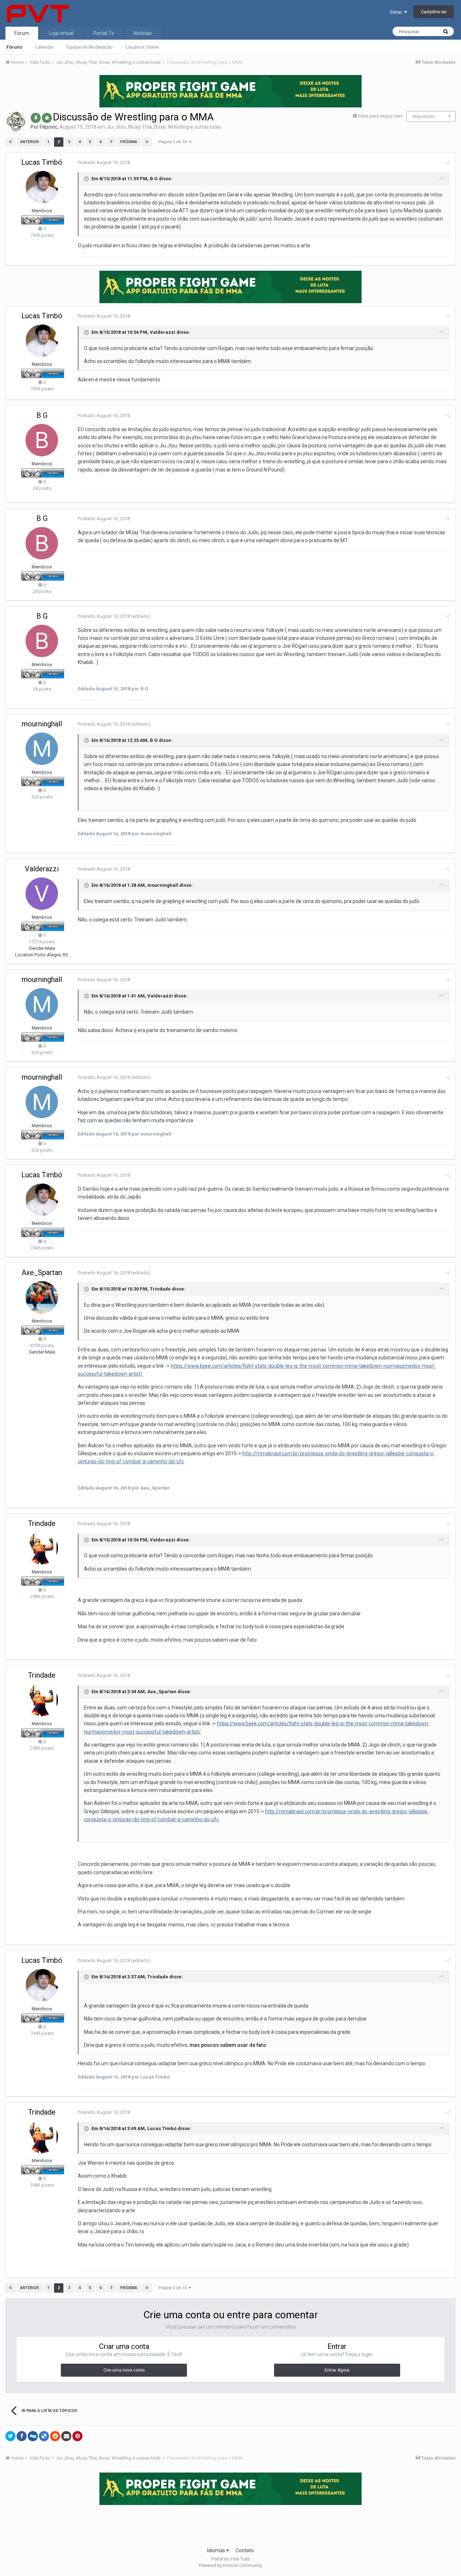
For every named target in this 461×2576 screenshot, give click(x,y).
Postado (104, 162)
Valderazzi (163, 332)
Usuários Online (142, 47)
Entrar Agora (337, 2370)
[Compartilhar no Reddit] (55, 2436)
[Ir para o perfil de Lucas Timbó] (42, 187)
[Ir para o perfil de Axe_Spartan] (42, 1297)
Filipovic (48, 127)
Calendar (44, 47)
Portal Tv (104, 33)
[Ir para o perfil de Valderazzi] (42, 894)
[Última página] (147, 142)
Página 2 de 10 (174, 142)
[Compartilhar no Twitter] (10, 2436)
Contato (245, 2550)
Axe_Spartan (42, 1272)
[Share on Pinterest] (77, 2436)
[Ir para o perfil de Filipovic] (16, 121)
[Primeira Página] (10, 142)
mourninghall (42, 724)
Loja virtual (61, 33)
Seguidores (423, 116)
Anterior (30, 142)
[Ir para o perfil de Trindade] (42, 1548)
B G (154, 179)
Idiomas (217, 2550)
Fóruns (14, 47)
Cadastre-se (434, 12)
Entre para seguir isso (381, 116)
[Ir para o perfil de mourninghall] (42, 749)
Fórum (22, 33)
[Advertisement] (230, 2524)
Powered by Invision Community (230, 2566)
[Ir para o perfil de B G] (42, 440)
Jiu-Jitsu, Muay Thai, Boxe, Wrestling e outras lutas (164, 127)
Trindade (160, 1289)
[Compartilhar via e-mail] (66, 2436)
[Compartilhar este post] (448, 163)
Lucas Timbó (42, 162)
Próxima (129, 142)
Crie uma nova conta (124, 2370)
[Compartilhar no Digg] (33, 2436)
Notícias (143, 33)
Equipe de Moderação (90, 47)
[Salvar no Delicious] (44, 2436)
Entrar (397, 12)
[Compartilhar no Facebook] (22, 2436)
